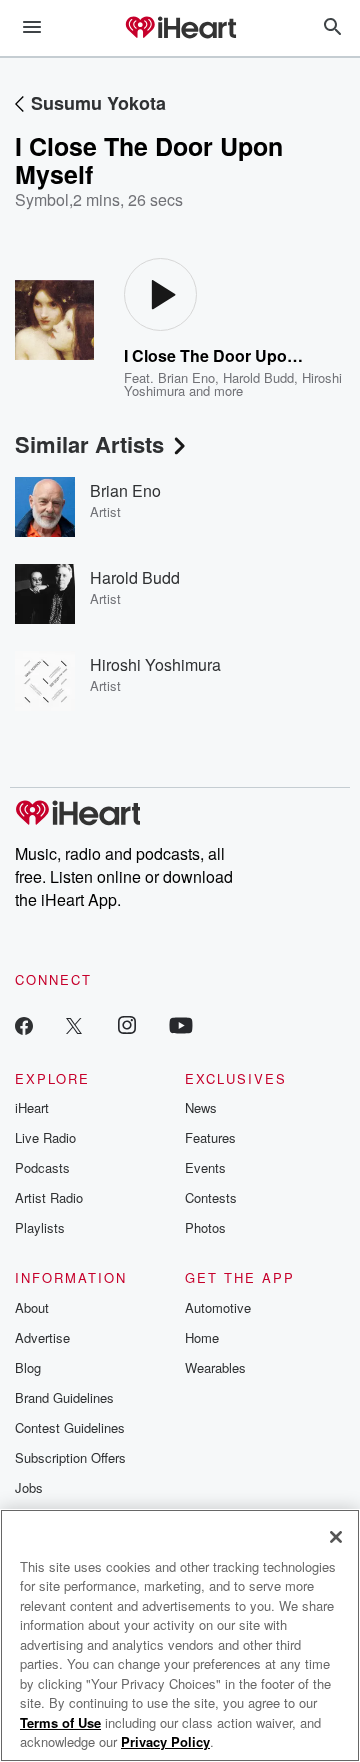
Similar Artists (89, 444)
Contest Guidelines (70, 1427)
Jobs (29, 1487)
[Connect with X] (74, 1024)
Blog (28, 1367)
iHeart (32, 1107)
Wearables (215, 1367)
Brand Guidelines (64, 1397)
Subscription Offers (70, 1457)
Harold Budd (258, 377)
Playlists (40, 1227)
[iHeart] (180, 29)
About (32, 1307)
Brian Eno (186, 377)
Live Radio (45, 1137)
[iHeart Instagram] (127, 1024)
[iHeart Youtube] (181, 1024)
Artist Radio (49, 1197)
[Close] (336, 1537)
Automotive (218, 1307)
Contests (211, 1197)
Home (202, 1337)
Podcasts (42, 1167)
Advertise (42, 1337)
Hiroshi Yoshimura (155, 664)
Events (205, 1167)
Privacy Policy (165, 1741)
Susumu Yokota (98, 103)
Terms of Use (60, 1722)
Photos (205, 1227)
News (201, 1107)
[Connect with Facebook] (24, 1024)
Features (210, 1137)
